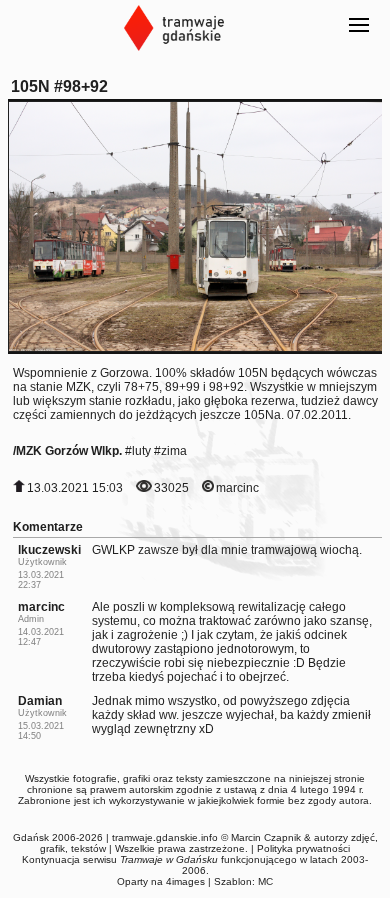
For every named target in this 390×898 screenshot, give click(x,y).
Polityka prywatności (303, 848)
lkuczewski (49, 550)
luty (141, 451)
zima (174, 451)
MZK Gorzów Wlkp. (69, 451)
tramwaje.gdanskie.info (165, 837)
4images (185, 881)
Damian (40, 701)
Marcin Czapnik (266, 837)
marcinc (237, 488)
